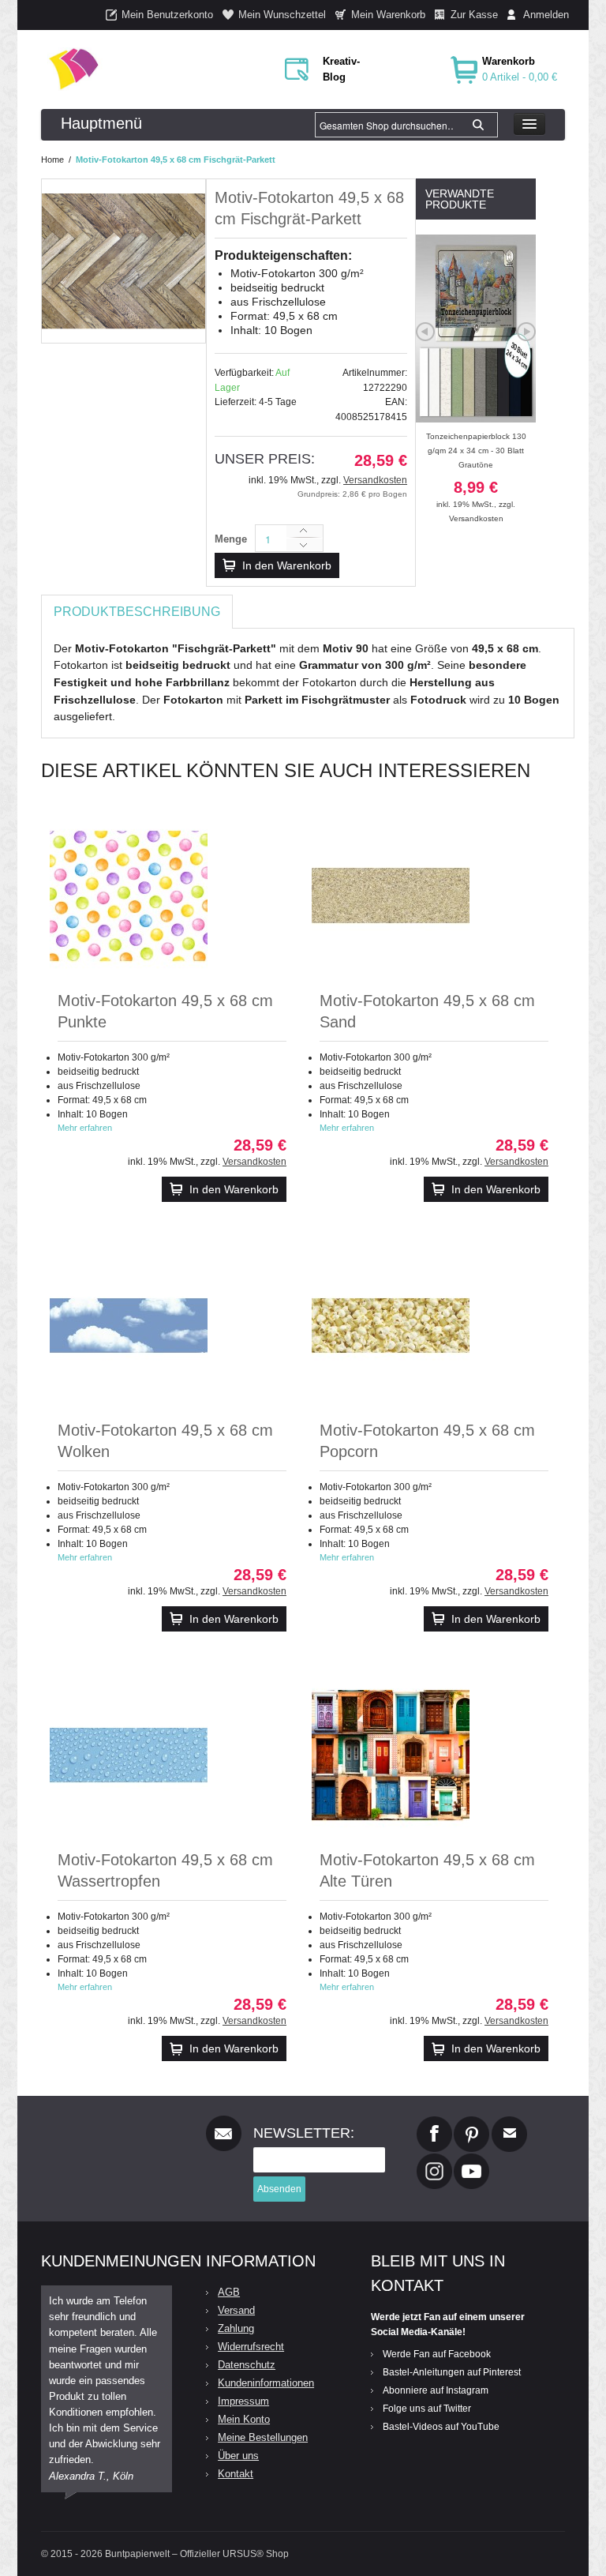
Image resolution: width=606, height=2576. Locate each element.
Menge (231, 539)
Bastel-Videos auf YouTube (441, 2427)
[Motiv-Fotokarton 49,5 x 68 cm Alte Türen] (391, 1755)
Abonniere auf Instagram (436, 2390)
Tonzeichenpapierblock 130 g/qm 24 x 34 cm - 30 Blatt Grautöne (476, 470)
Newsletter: (304, 2133)
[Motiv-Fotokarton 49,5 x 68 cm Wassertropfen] (129, 1755)
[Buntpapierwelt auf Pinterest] (472, 2123)
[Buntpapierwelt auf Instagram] (434, 2160)
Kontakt (236, 2474)
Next (526, 332)
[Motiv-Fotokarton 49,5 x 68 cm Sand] (391, 896)
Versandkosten (375, 480)
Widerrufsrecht (251, 2347)
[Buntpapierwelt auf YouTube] (471, 2160)
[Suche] (478, 125)
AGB (229, 2292)
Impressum (243, 2401)
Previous (425, 332)
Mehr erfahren (85, 1128)
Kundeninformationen (266, 2383)
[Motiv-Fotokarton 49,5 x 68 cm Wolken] (129, 1325)
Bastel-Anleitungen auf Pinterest (452, 2372)
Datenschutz (247, 2365)
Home (52, 160)
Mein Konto (244, 2419)
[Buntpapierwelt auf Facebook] (434, 2123)
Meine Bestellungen (263, 2437)
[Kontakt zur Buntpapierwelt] (509, 2123)
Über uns (238, 2456)
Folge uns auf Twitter (427, 2409)
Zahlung (236, 2328)
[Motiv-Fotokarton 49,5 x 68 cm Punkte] (129, 896)
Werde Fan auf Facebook (437, 2354)
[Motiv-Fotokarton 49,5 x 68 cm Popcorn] (391, 1325)
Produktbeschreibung (137, 612)
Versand (236, 2310)
